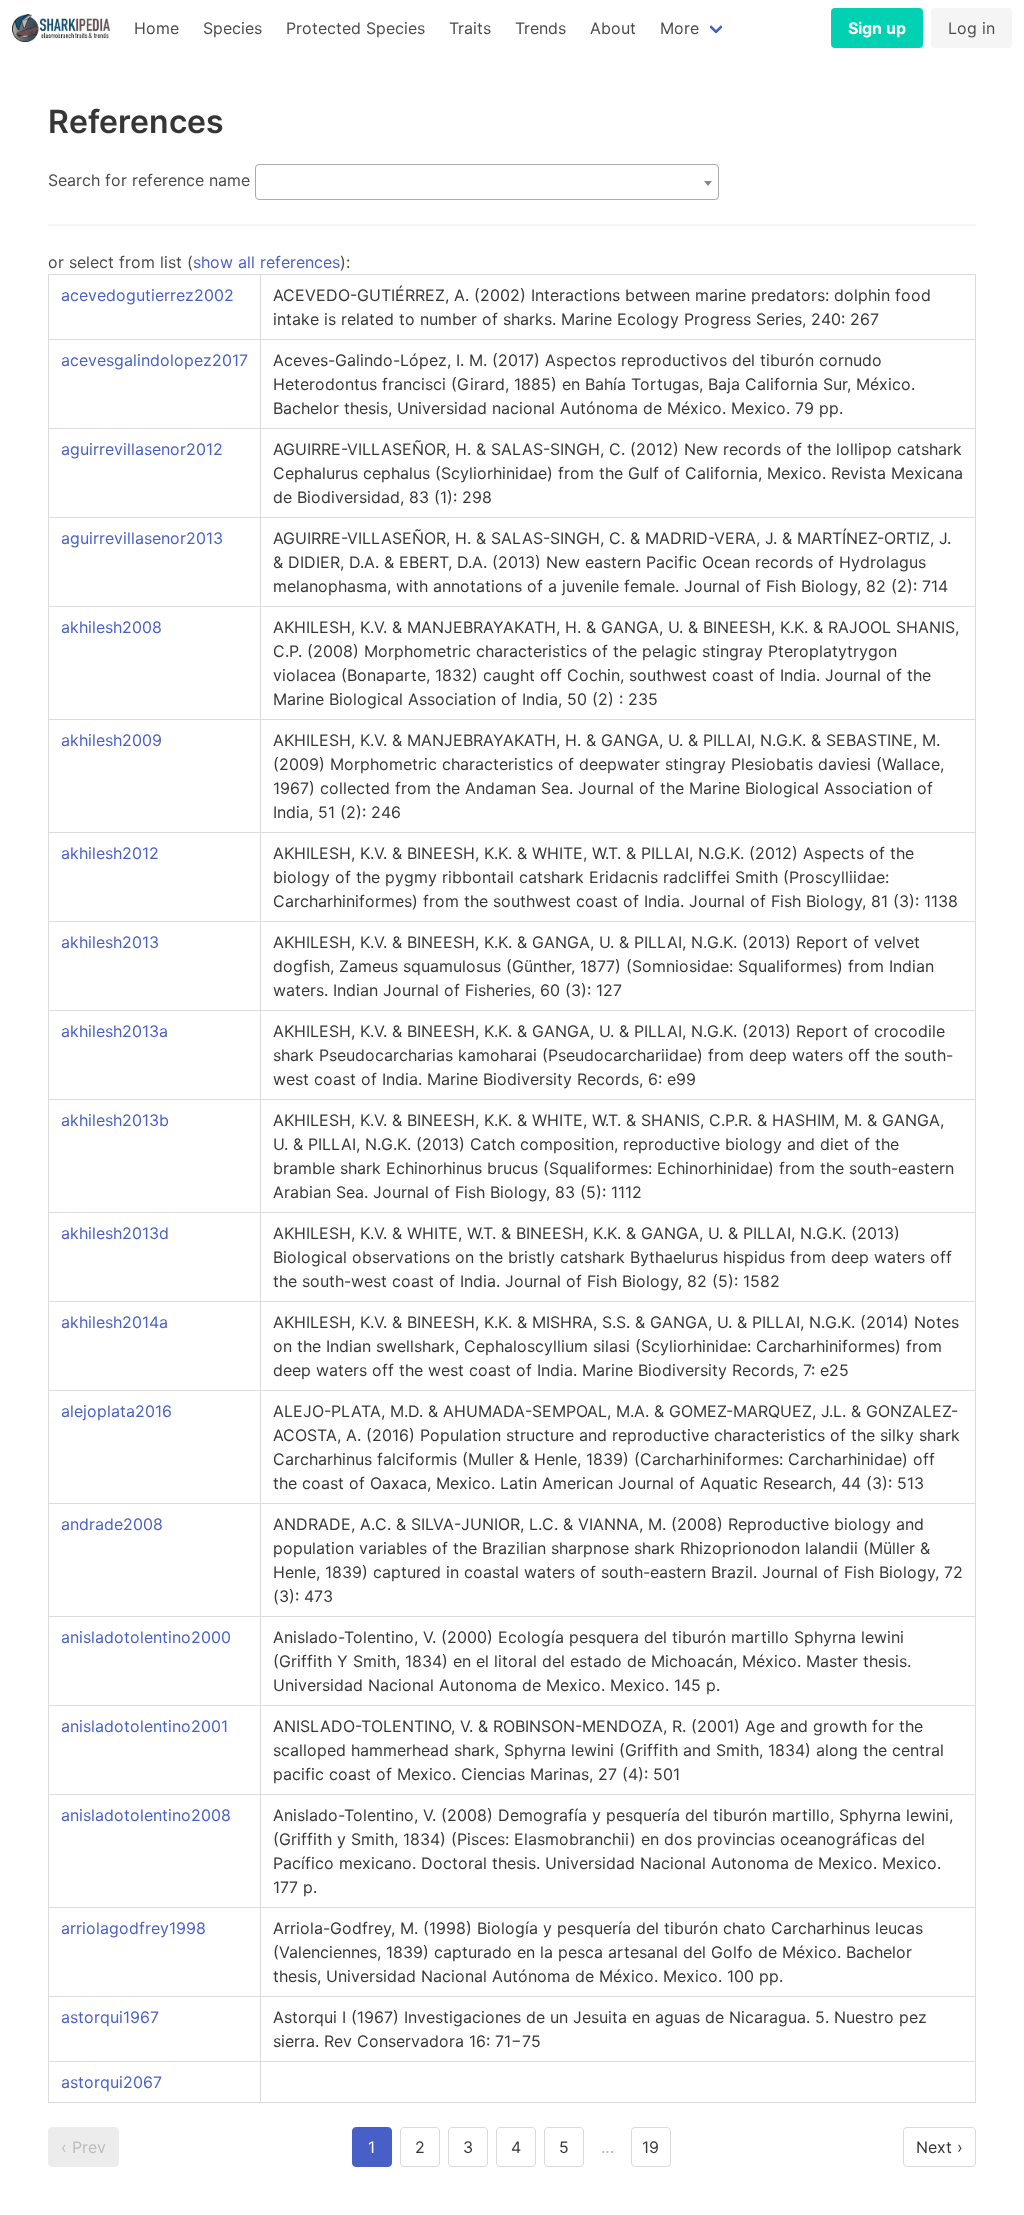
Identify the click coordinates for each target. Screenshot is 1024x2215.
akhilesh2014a (114, 1322)
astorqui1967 (110, 2017)
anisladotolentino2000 (146, 1637)
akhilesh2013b (115, 1120)
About (613, 28)
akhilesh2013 (110, 942)
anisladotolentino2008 (146, 1815)
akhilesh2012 (110, 853)
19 (650, 2147)
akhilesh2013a (114, 1031)
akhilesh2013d (115, 1233)
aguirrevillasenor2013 (142, 538)
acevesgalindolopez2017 (154, 360)
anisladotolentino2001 (144, 1726)
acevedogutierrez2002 (147, 295)
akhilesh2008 (111, 627)
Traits (470, 28)
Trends (540, 28)
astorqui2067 (111, 2082)
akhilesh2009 (111, 740)
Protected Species (355, 28)
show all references (266, 262)
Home (156, 28)
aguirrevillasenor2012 (142, 449)
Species (232, 28)
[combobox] (487, 182)
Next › (939, 2147)
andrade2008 (112, 1524)
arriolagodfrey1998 (133, 1928)
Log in (971, 28)
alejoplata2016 (116, 1411)
